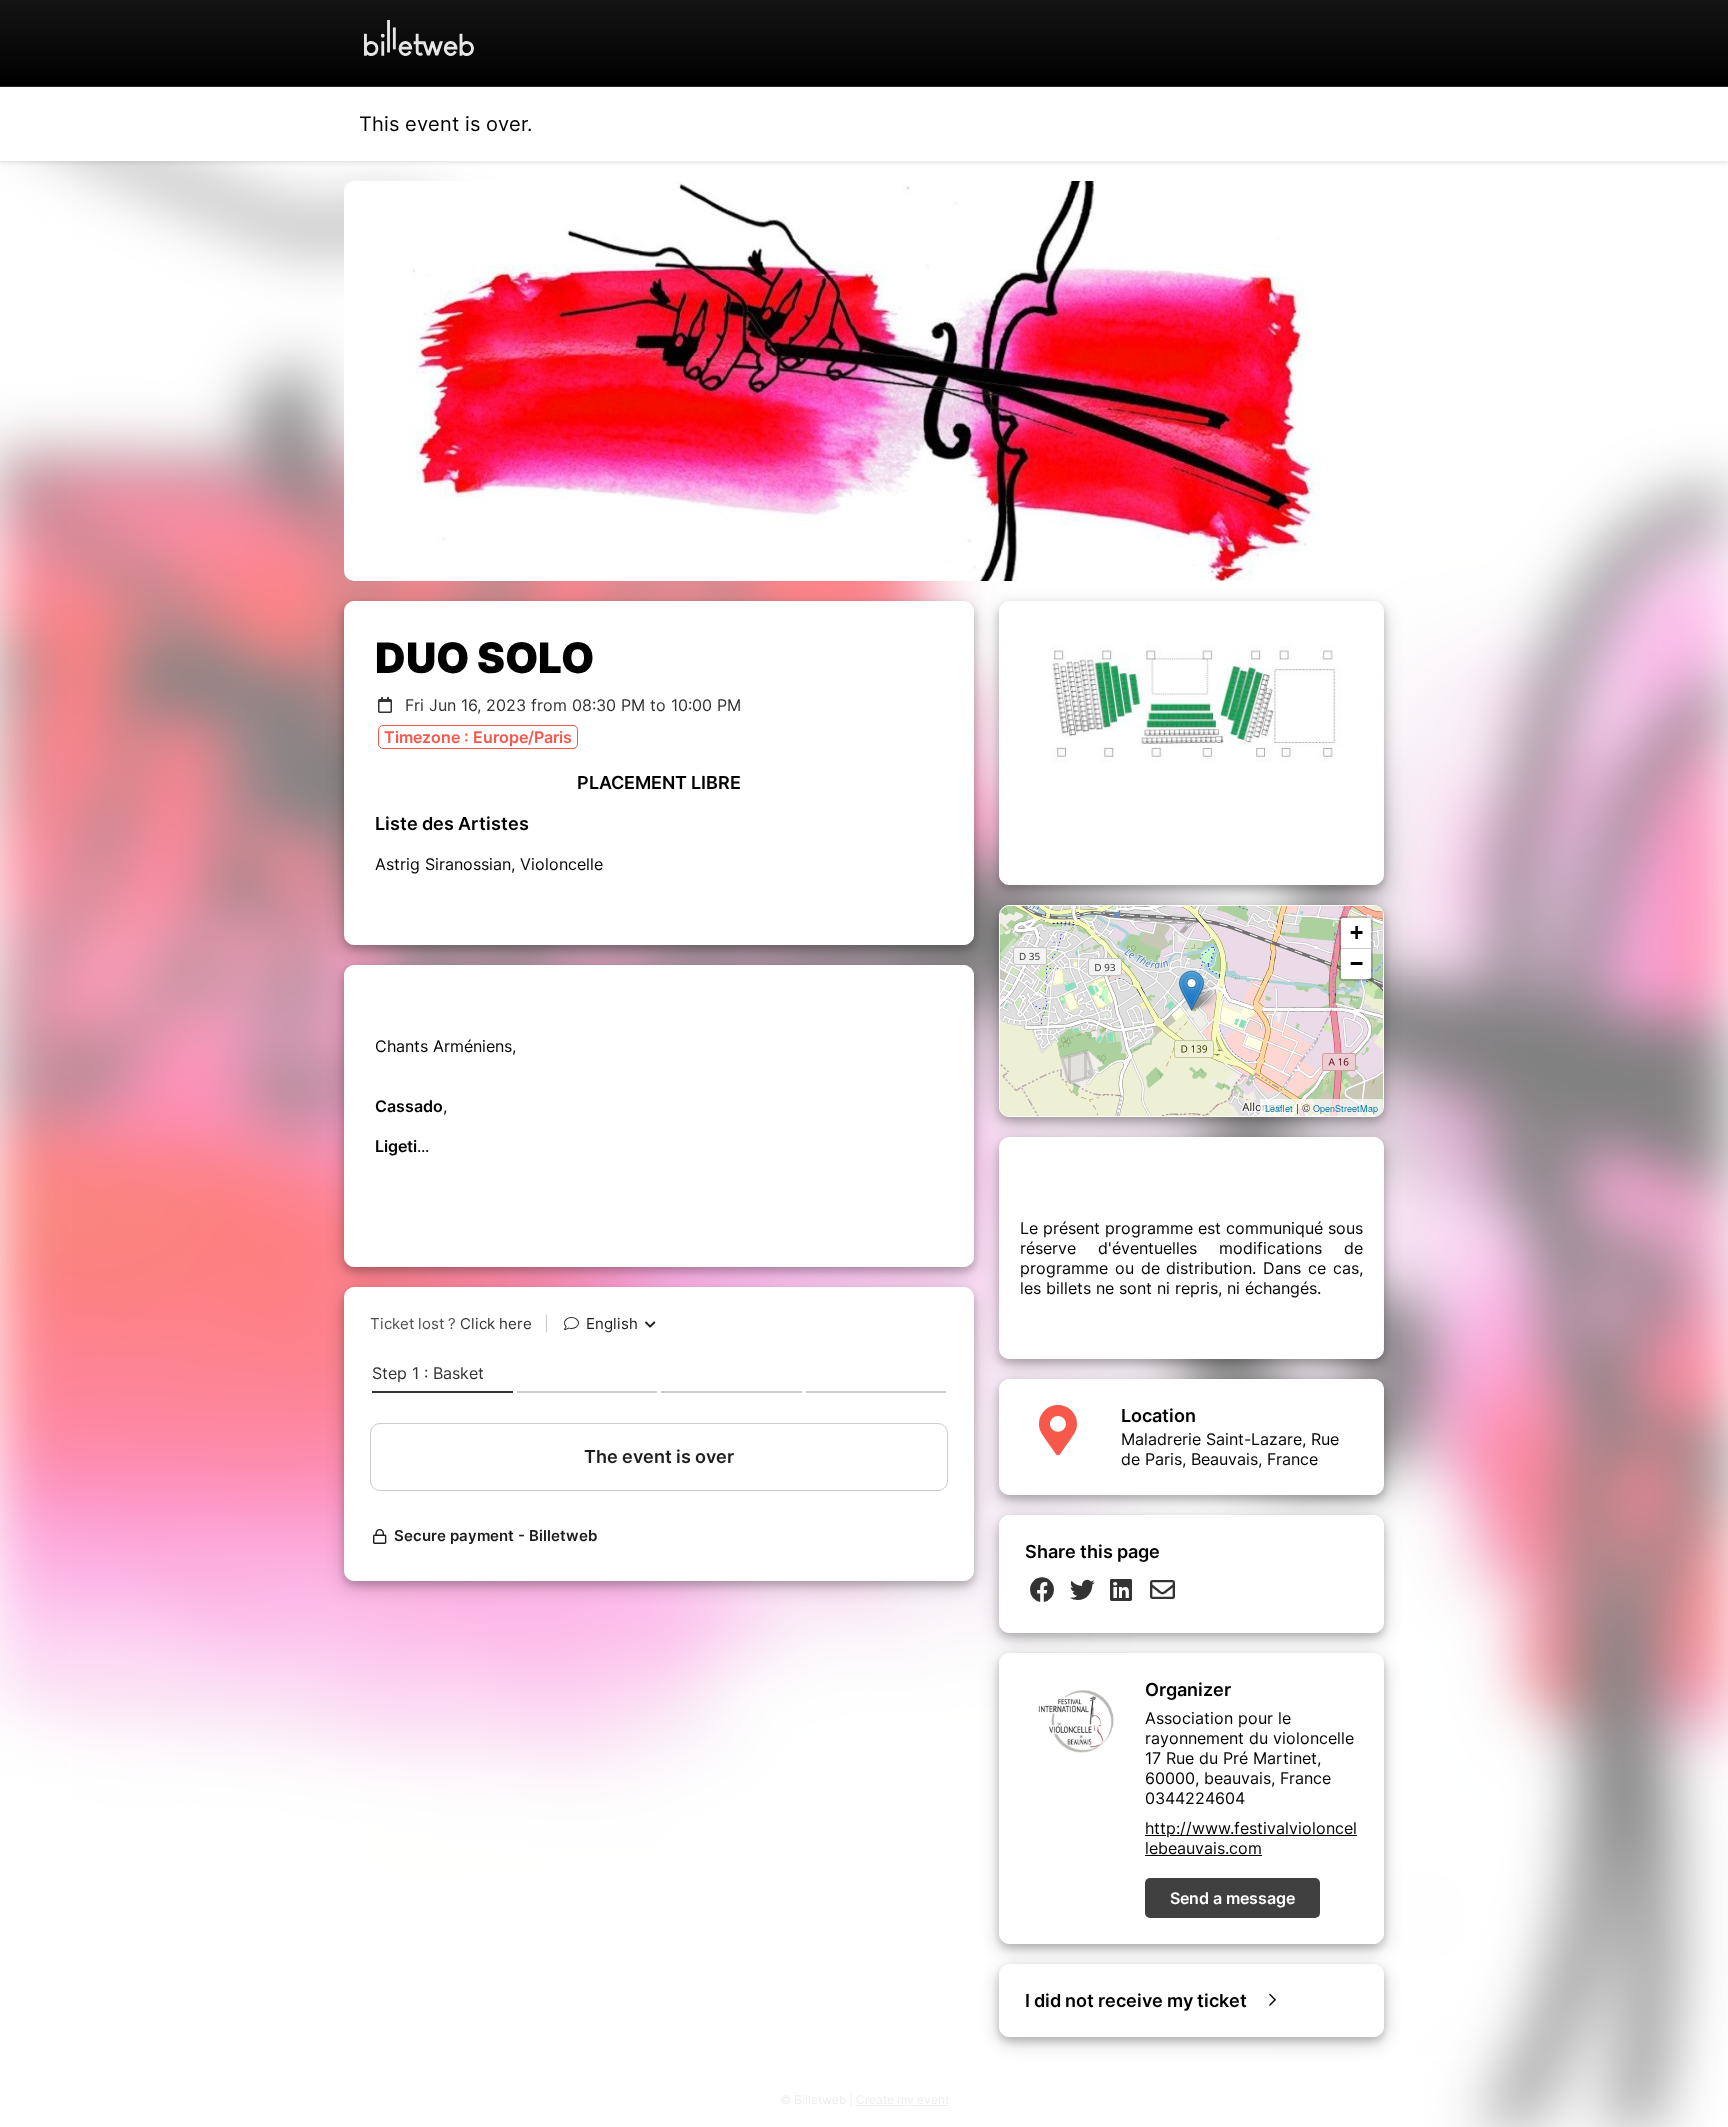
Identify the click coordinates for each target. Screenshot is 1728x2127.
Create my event (902, 2099)
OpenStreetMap (1345, 1108)
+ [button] (1356, 932)
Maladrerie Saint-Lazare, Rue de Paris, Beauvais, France (1230, 1449)
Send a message (1232, 1898)
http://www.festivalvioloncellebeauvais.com (1251, 1838)
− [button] (1356, 963)
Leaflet (1279, 1108)
